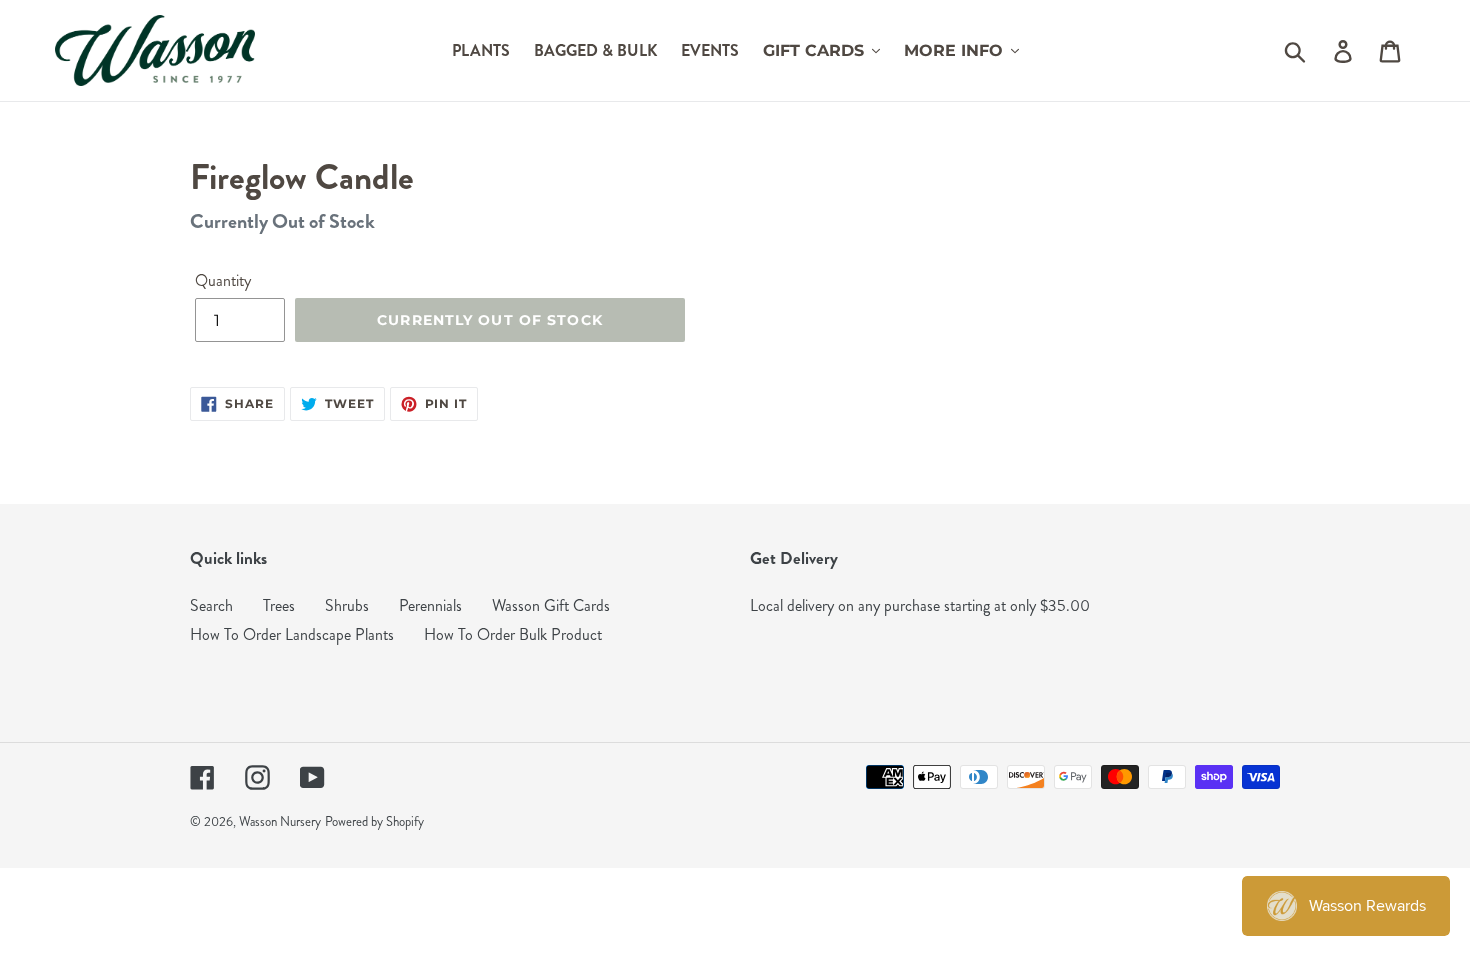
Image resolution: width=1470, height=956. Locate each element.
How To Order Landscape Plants (292, 634)
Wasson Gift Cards (551, 605)
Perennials (430, 605)
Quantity (223, 280)
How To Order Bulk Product (513, 634)
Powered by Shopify (374, 822)
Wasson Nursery (280, 822)
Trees (279, 605)
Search (211, 605)
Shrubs (347, 605)
